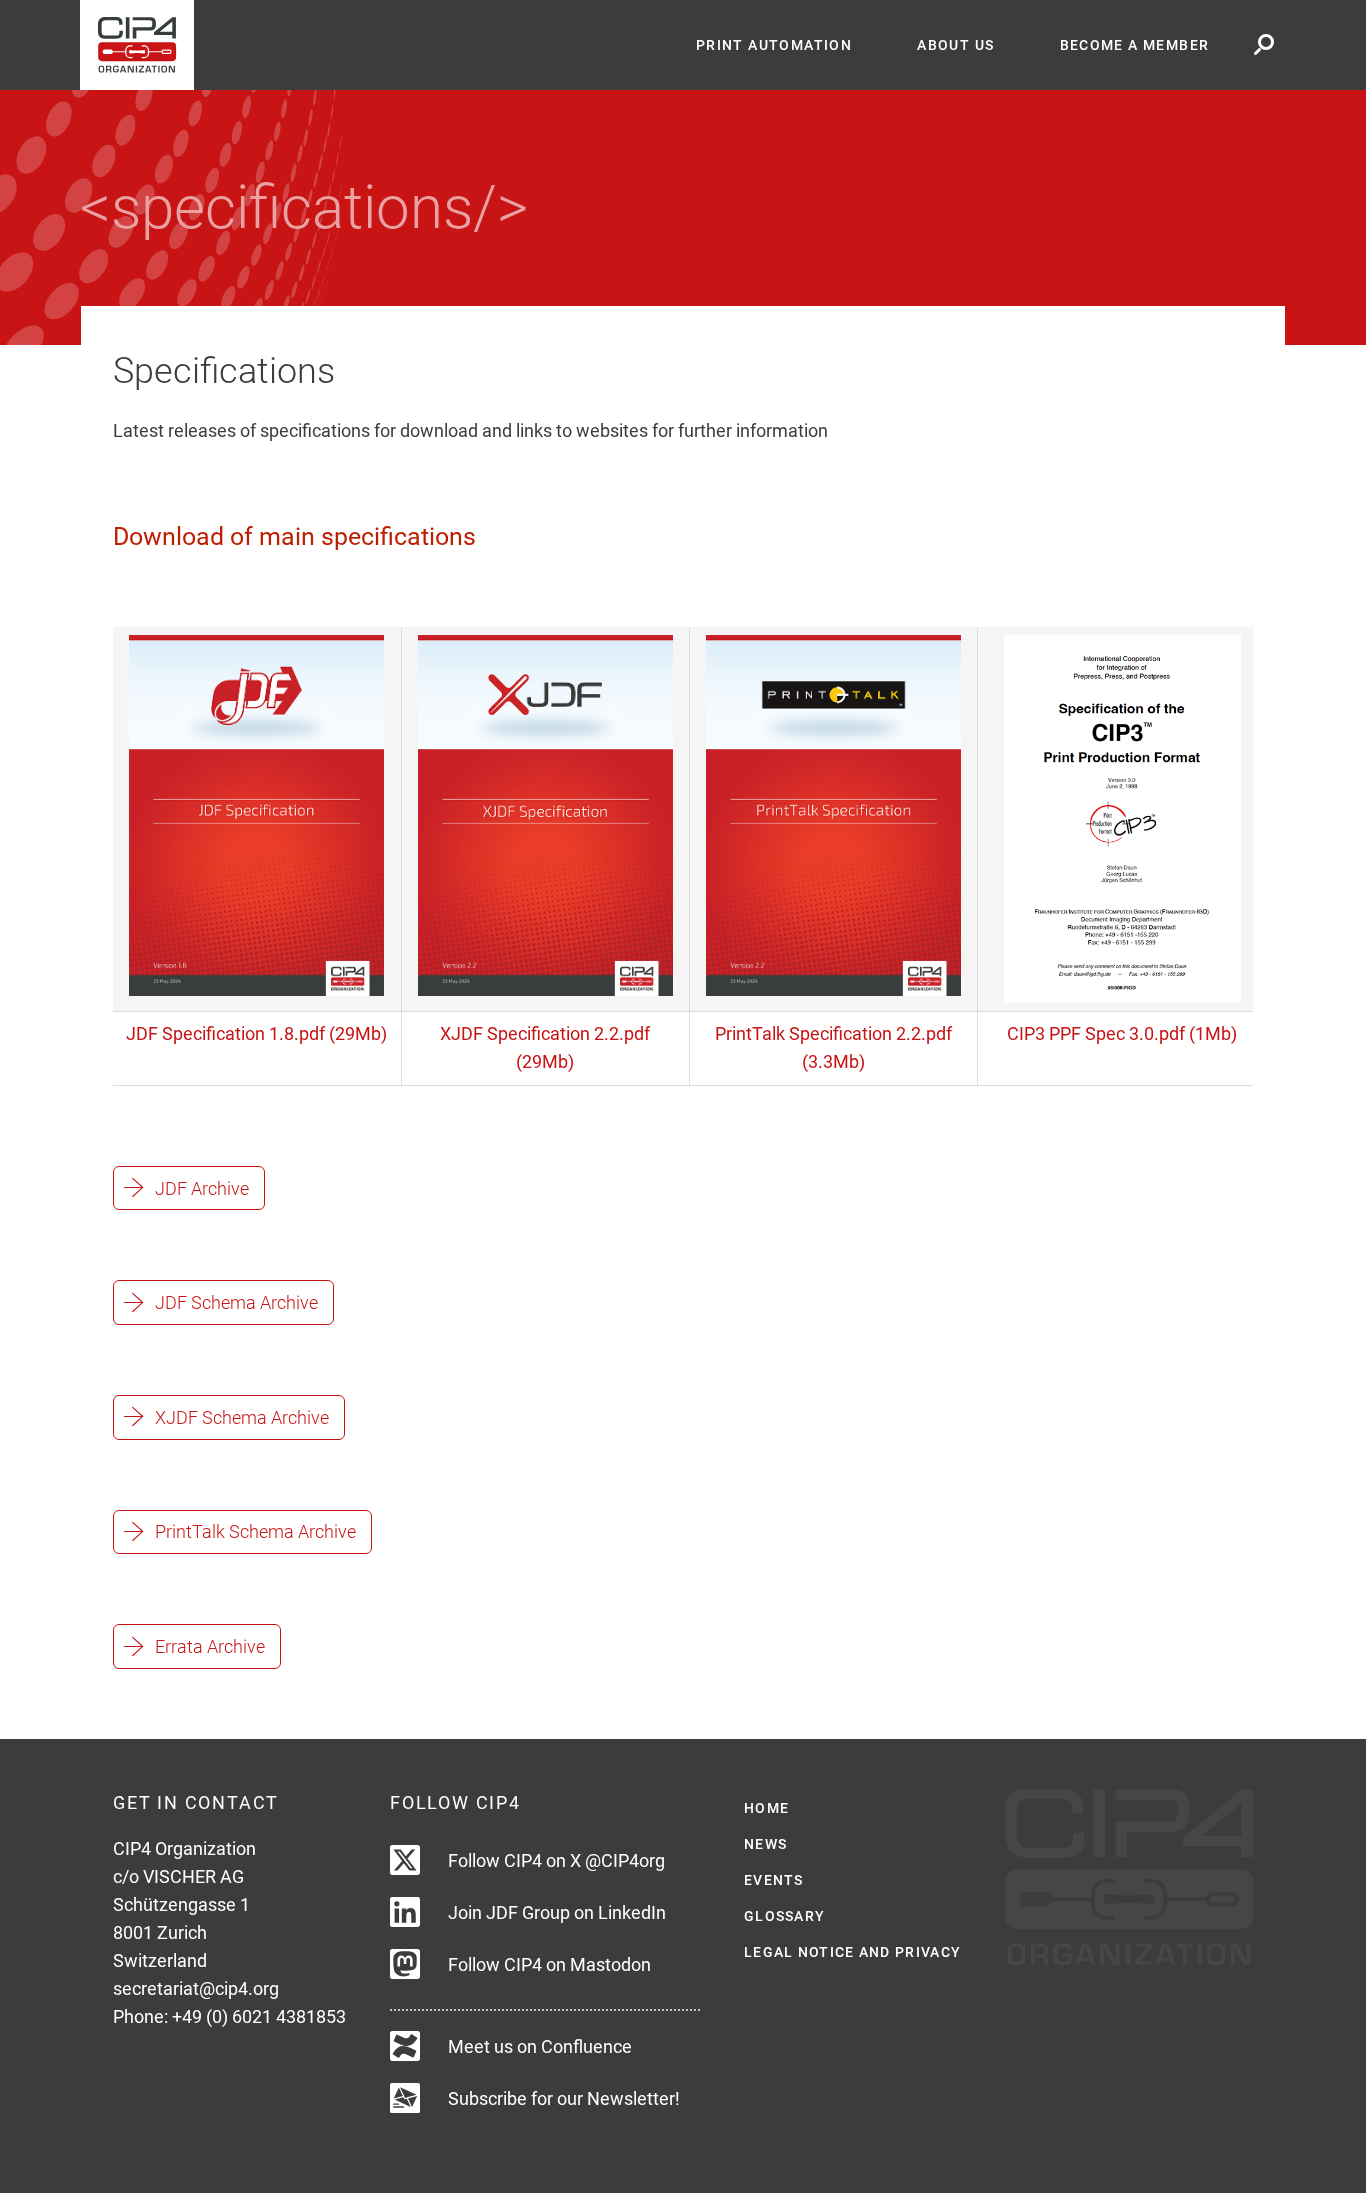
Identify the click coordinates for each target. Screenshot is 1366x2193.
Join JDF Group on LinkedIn (557, 1912)
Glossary (784, 1916)
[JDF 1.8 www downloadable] (256, 813)
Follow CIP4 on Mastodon (549, 1964)
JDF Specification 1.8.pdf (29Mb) (256, 1033)
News (765, 1844)
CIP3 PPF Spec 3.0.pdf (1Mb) (1122, 1033)
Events (774, 1880)
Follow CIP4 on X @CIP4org (556, 1860)
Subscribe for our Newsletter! (564, 2098)
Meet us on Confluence (540, 2046)
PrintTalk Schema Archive (255, 1531)
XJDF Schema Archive (242, 1417)
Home (766, 1808)
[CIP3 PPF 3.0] (1122, 817)
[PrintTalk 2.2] (833, 813)
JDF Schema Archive (236, 1302)
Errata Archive (210, 1646)
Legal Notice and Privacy (852, 1952)
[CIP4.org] (371, 45)
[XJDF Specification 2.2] (545, 813)
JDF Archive (202, 1188)
